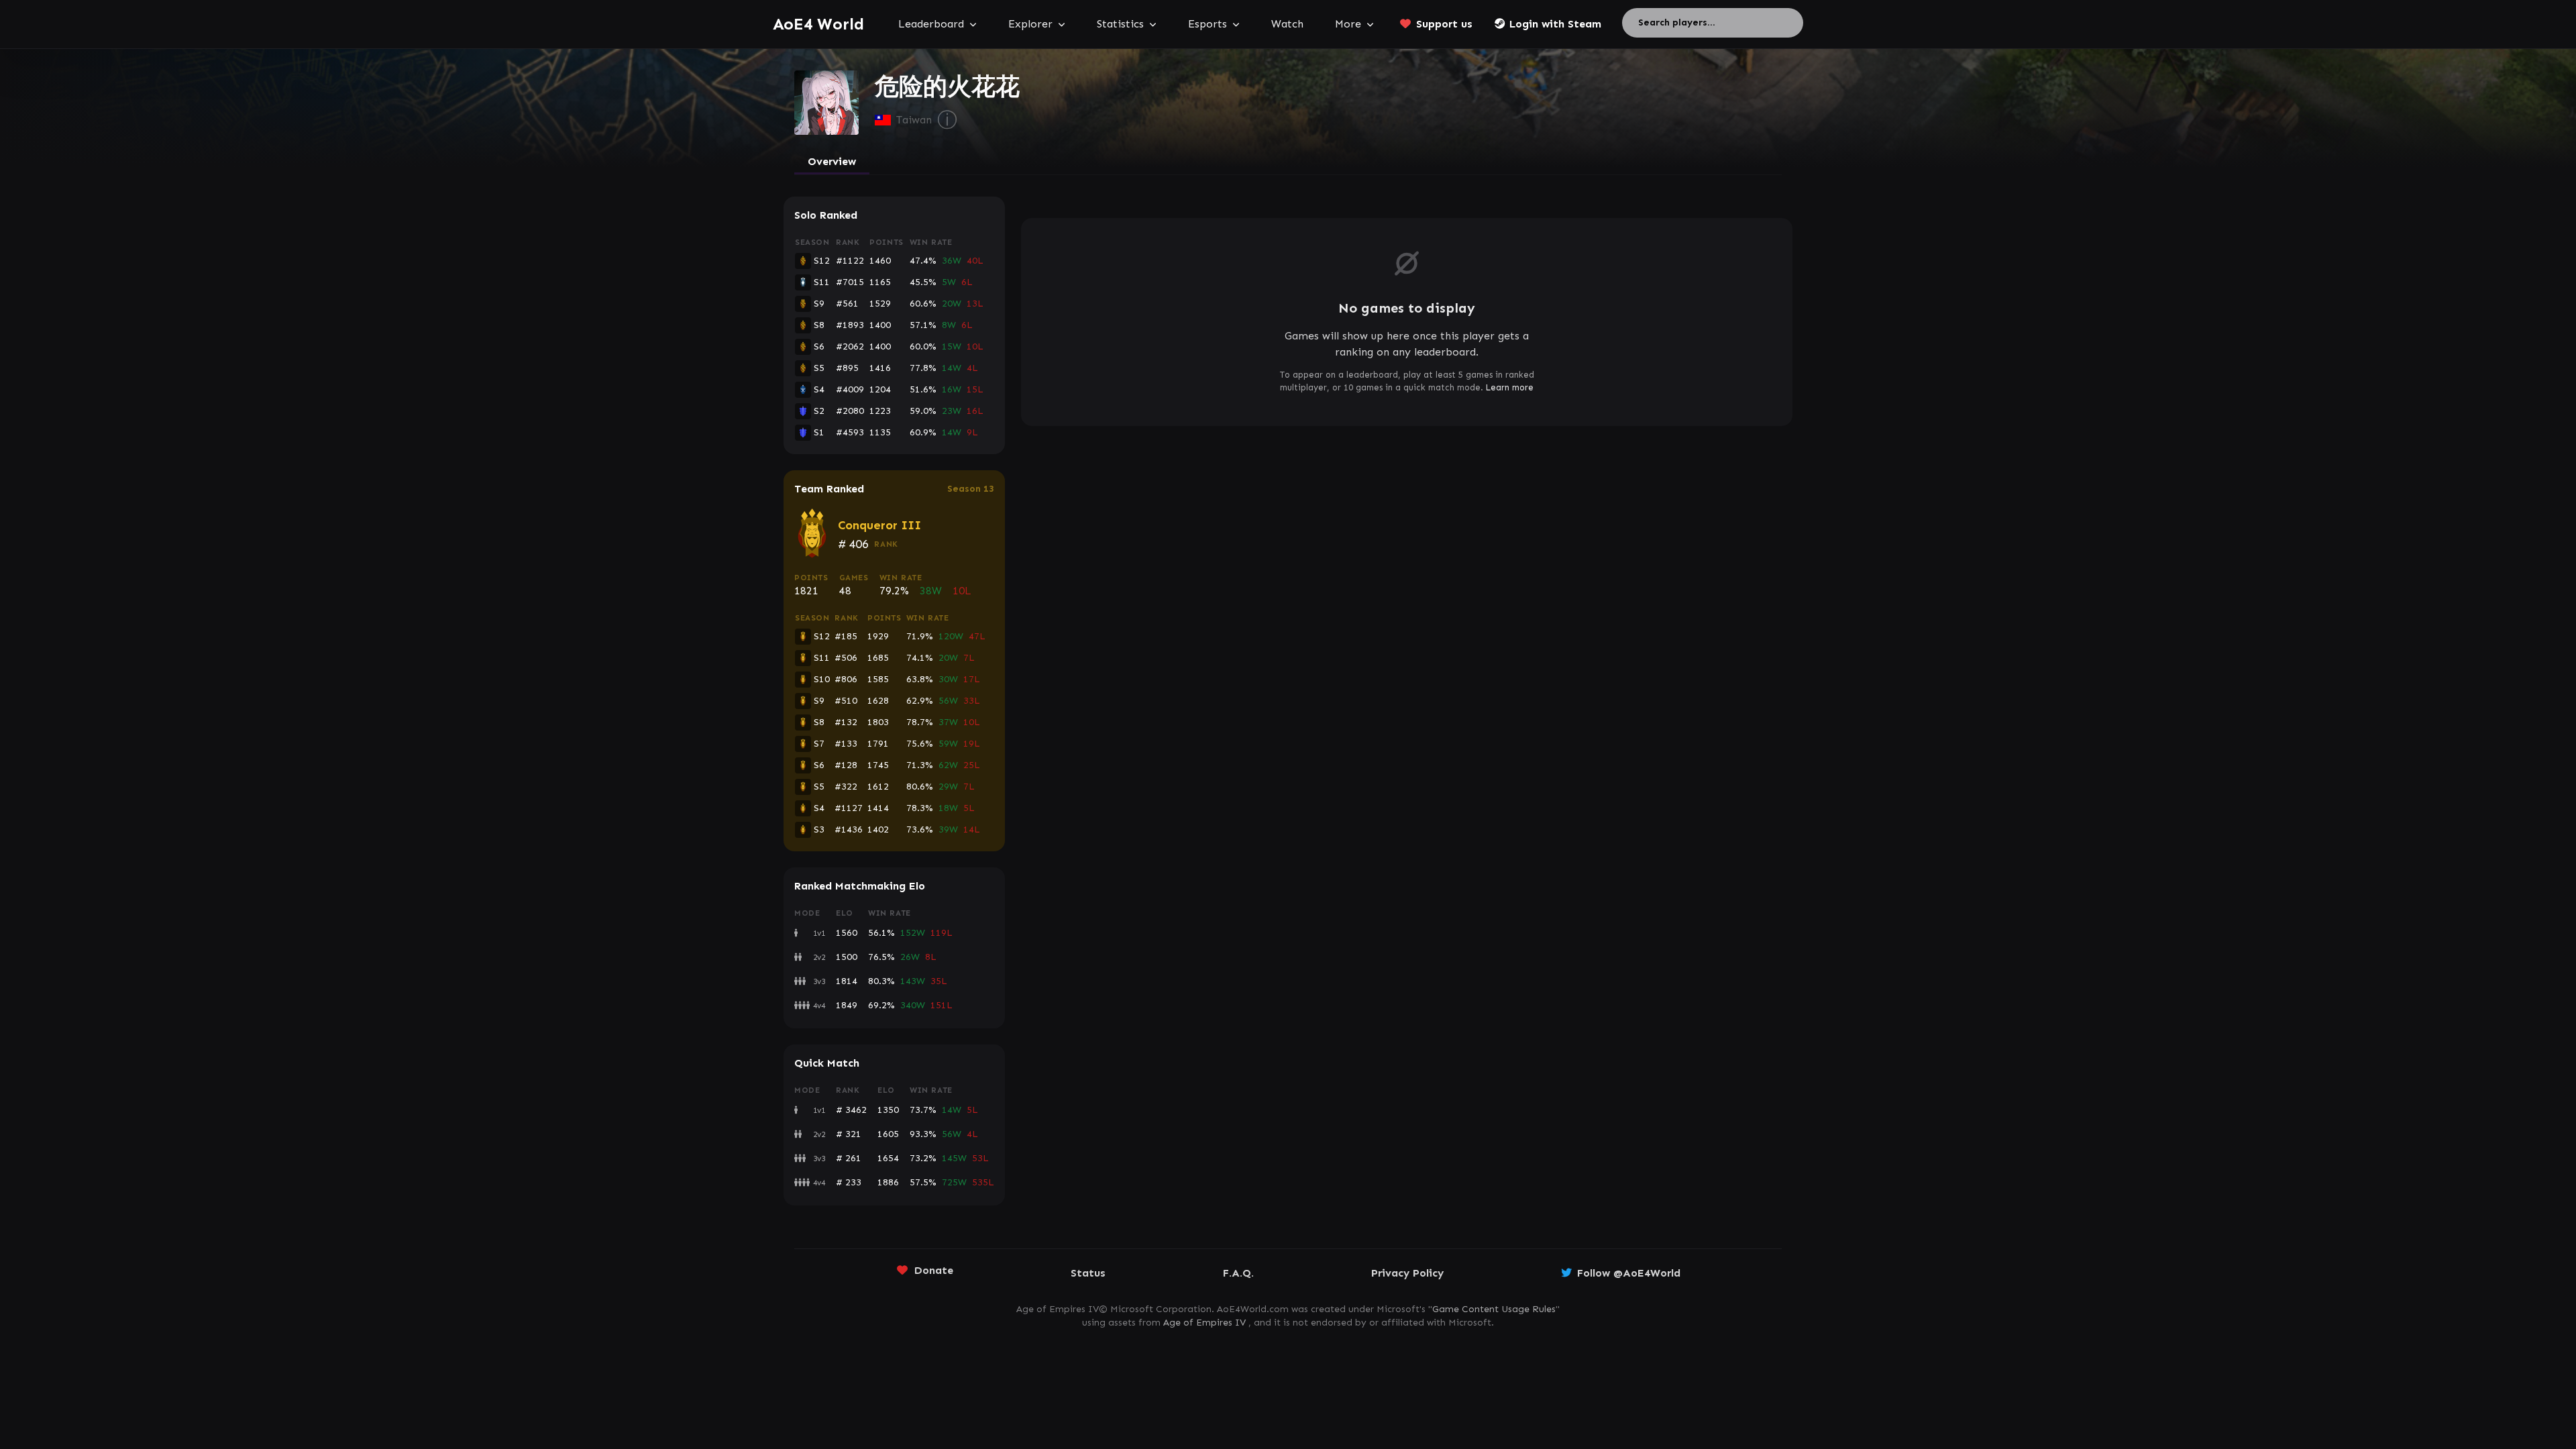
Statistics (1120, 24)
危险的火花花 (947, 87)
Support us (1444, 24)
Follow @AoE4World (1629, 1273)
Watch (1287, 24)
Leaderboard (931, 24)
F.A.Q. (1238, 1273)
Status (1088, 1273)
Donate (934, 1270)
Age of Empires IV (1204, 1323)
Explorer (1030, 24)
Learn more (1510, 387)
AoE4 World (818, 24)
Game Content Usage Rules (1494, 1309)
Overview (832, 161)
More (1348, 24)
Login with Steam (1555, 24)
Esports (1207, 24)
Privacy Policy (1407, 1273)
